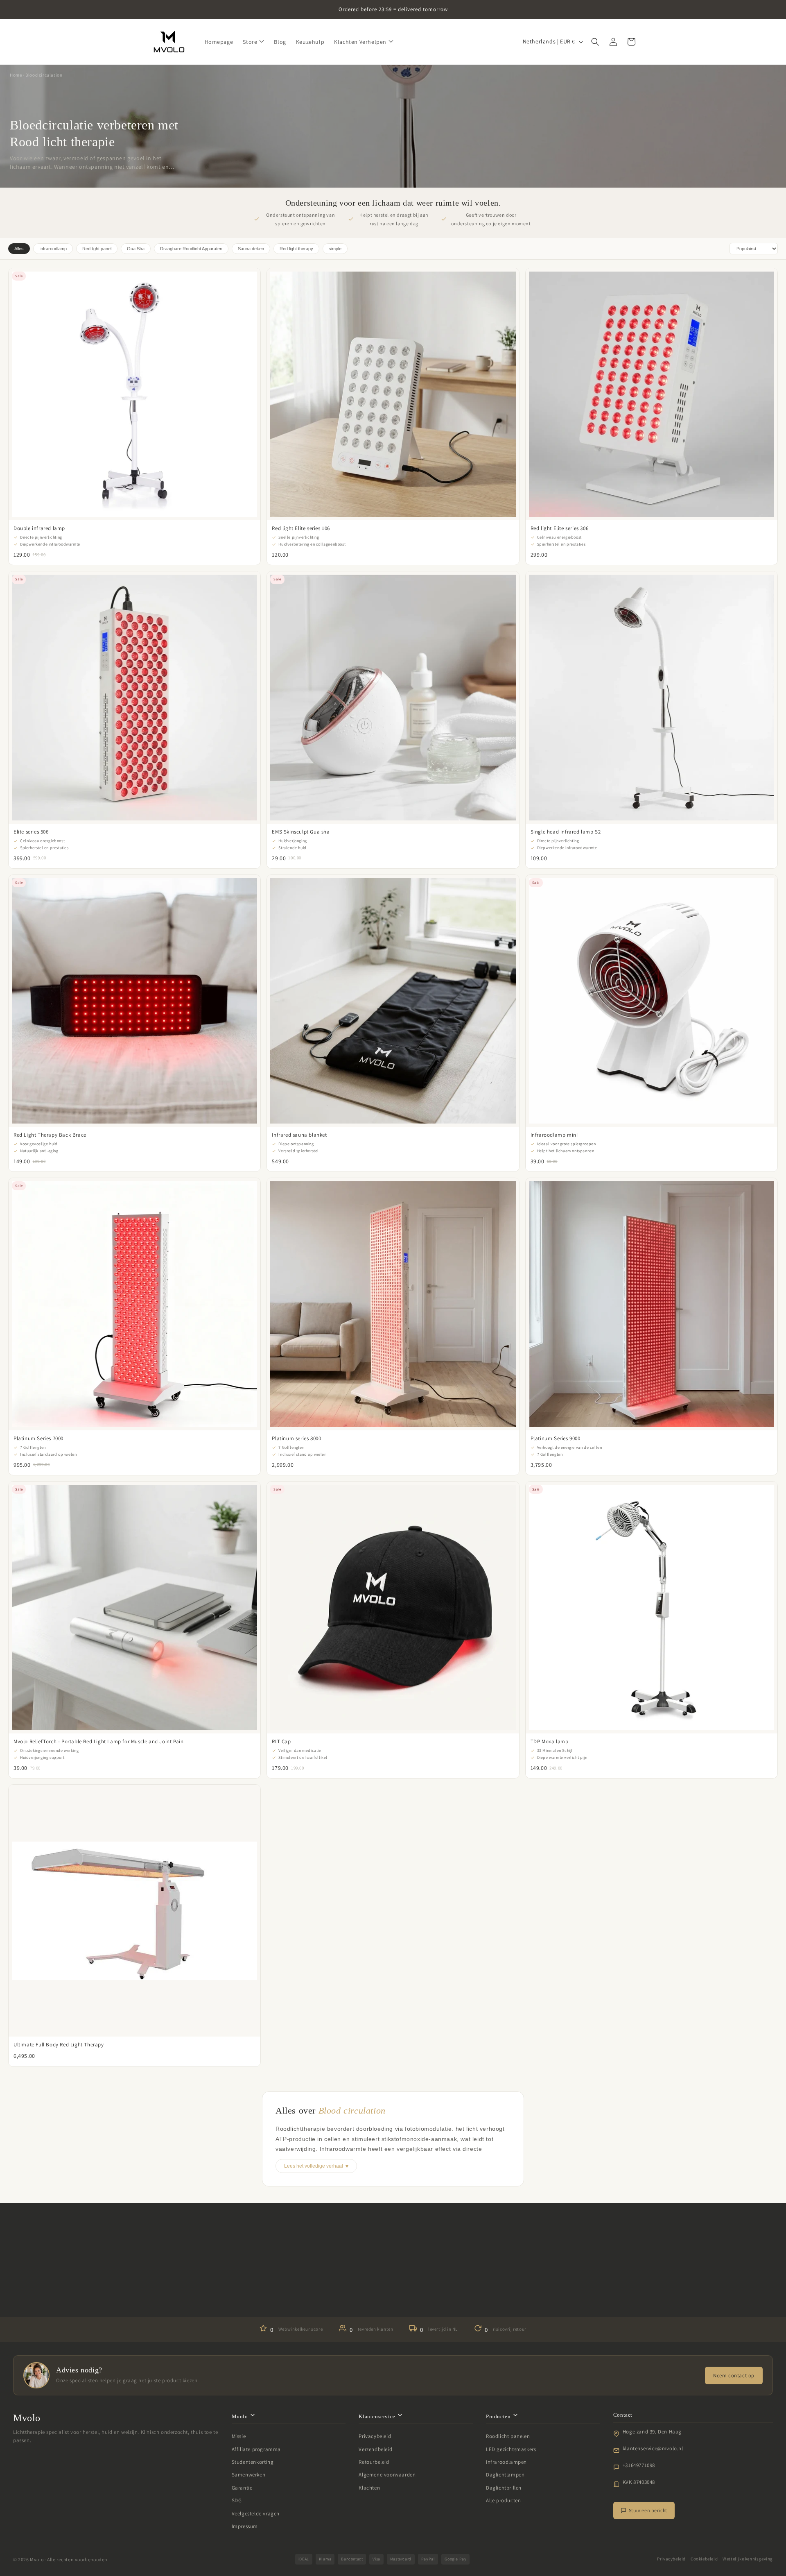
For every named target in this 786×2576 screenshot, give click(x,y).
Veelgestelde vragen (256, 2514)
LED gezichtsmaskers (511, 2449)
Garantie (242, 2488)
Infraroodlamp (53, 249)
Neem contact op (734, 2375)
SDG (237, 2500)
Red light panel (97, 249)
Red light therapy (296, 249)
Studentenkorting (253, 2462)
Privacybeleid (375, 2436)
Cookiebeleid (704, 2559)
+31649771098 (639, 2465)
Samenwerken (249, 2475)
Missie (239, 2436)
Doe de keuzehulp (393, 2292)
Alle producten (503, 2500)
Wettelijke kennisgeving (748, 2559)
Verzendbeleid (375, 2449)
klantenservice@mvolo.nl (653, 2448)
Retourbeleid (374, 2462)
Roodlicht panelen (508, 2436)
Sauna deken (251, 249)
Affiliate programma (256, 2449)
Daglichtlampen (505, 2475)
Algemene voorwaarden (387, 2475)
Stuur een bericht (648, 2510)
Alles (19, 249)
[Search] (595, 42)
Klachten (369, 2488)
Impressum (245, 2526)
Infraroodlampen (506, 2462)
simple (335, 249)
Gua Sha (136, 249)
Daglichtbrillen (504, 2488)
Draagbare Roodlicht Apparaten (191, 249)
